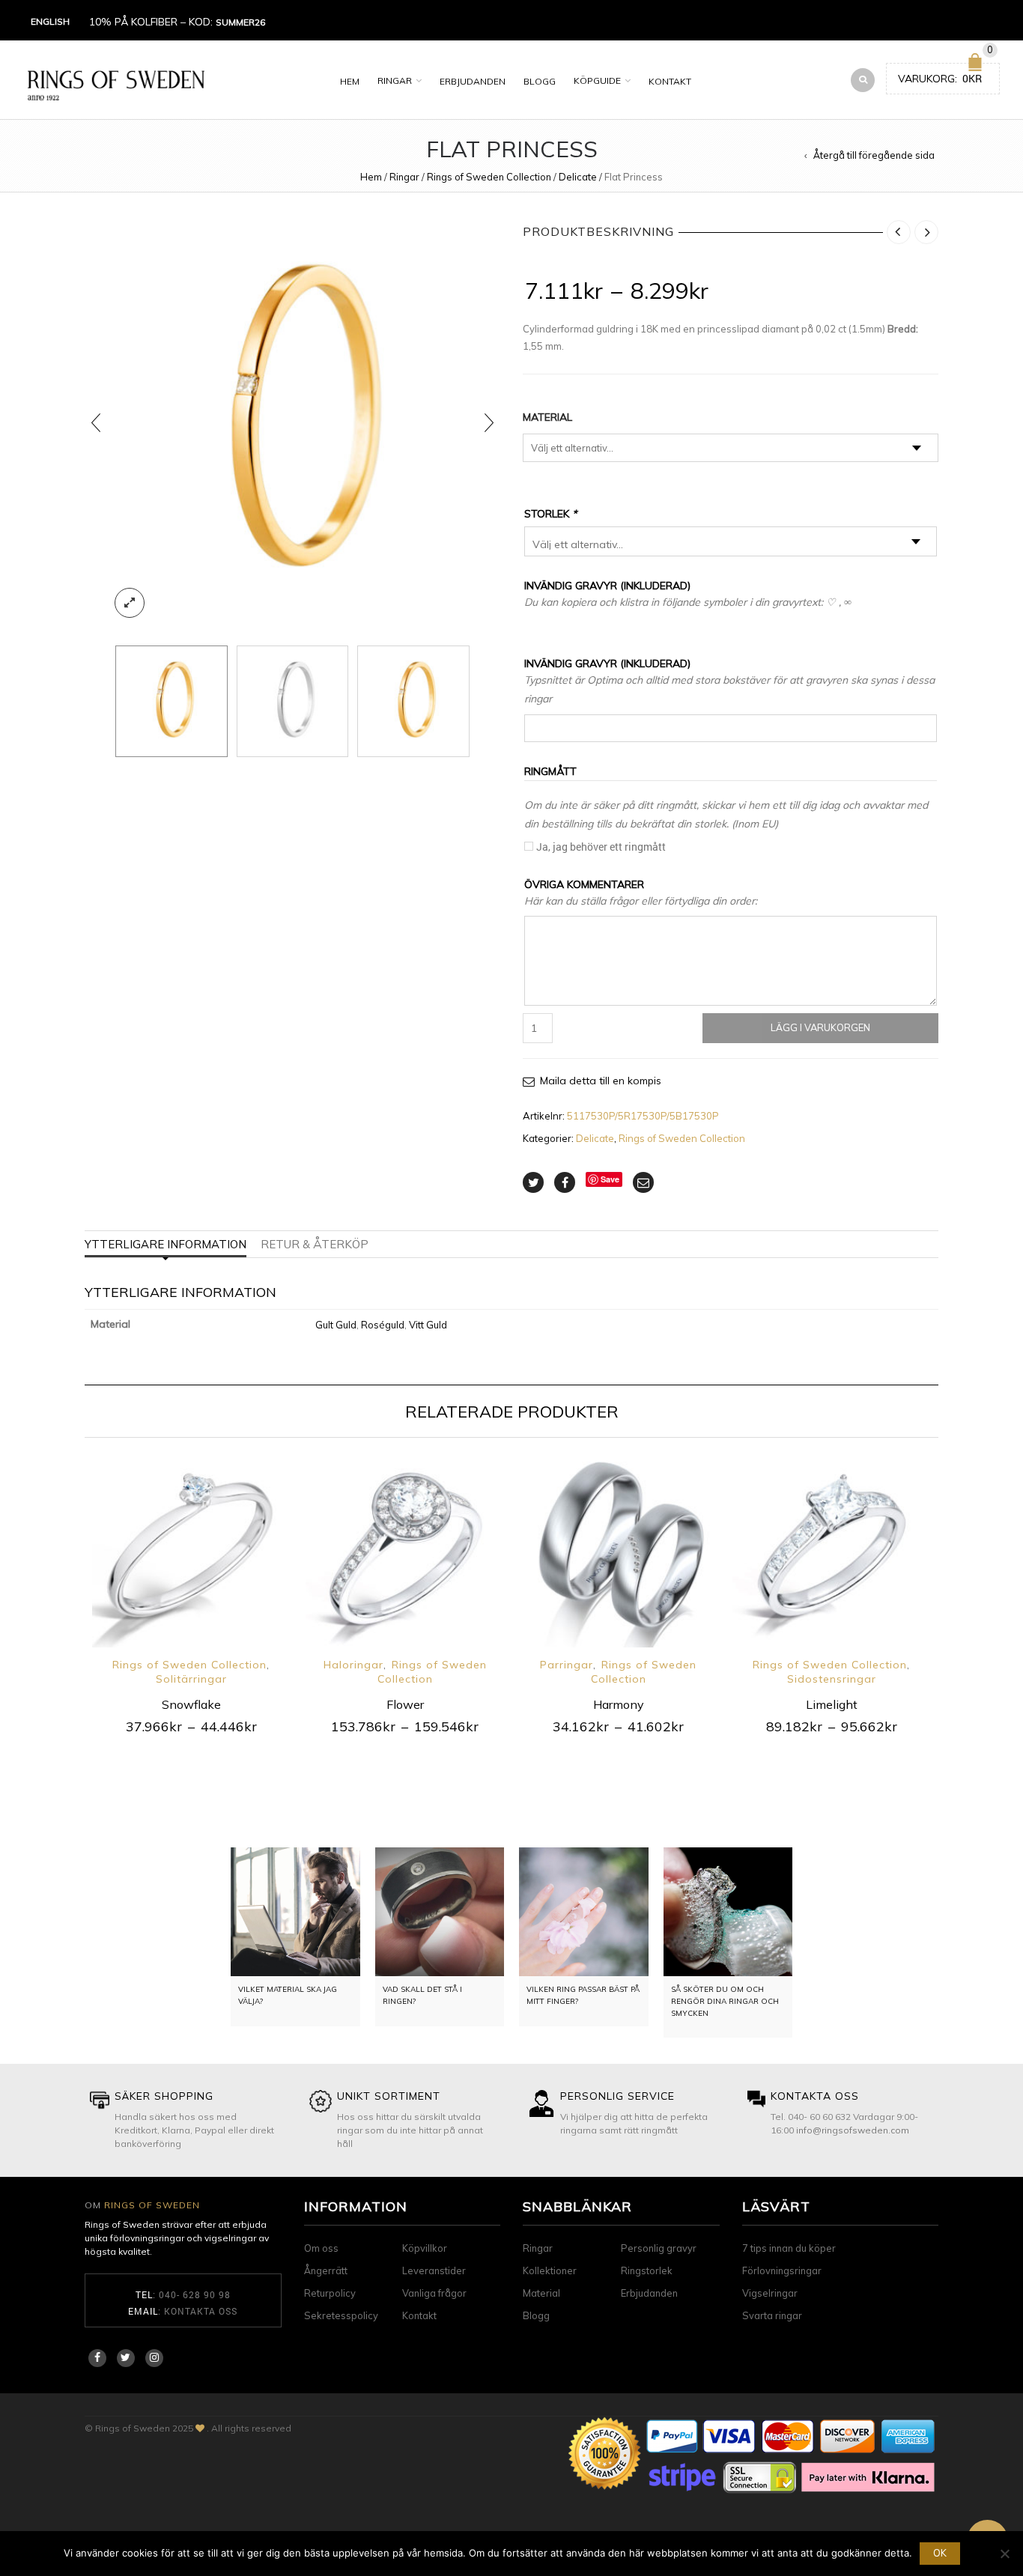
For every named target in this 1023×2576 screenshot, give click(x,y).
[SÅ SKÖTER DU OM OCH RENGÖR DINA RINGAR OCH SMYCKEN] (728, 1912)
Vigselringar (770, 2293)
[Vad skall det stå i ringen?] (440, 1912)
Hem (350, 81)
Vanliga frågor (434, 2293)
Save (610, 1179)
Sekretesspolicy (341, 2315)
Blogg (540, 81)
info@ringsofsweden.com (853, 2130)
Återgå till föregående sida (874, 155)
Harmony (619, 1704)
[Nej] (1004, 2554)
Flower (405, 1704)
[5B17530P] (293, 702)
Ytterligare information (166, 1244)
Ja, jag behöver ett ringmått (601, 847)
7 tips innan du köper (789, 2248)
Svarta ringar (772, 2315)
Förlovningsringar (782, 2270)
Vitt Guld (428, 1325)
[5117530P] (292, 423)
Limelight (832, 1704)
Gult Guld (336, 1325)
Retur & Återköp (315, 1244)
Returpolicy (330, 2293)
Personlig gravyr (659, 2248)
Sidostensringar (832, 1679)
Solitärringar (191, 1679)
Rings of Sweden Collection (489, 177)
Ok (940, 2553)
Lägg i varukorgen (820, 1027)
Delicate (578, 177)
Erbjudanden (473, 81)
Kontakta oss (201, 2311)
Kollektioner (550, 2270)
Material (547, 417)
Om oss (321, 2248)
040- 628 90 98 (195, 2294)
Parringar (567, 1665)
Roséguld (383, 1325)
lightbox (130, 603)
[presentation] (96, 423)
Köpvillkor (425, 2248)
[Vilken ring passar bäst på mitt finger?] (584, 1912)
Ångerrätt (326, 2270)
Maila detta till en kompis (601, 1081)
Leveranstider (434, 2270)
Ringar (395, 80)
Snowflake (191, 1704)
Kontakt (670, 81)
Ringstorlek (647, 2270)
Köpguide (597, 80)
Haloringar (353, 1665)
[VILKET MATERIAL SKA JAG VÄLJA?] (295, 1912)
